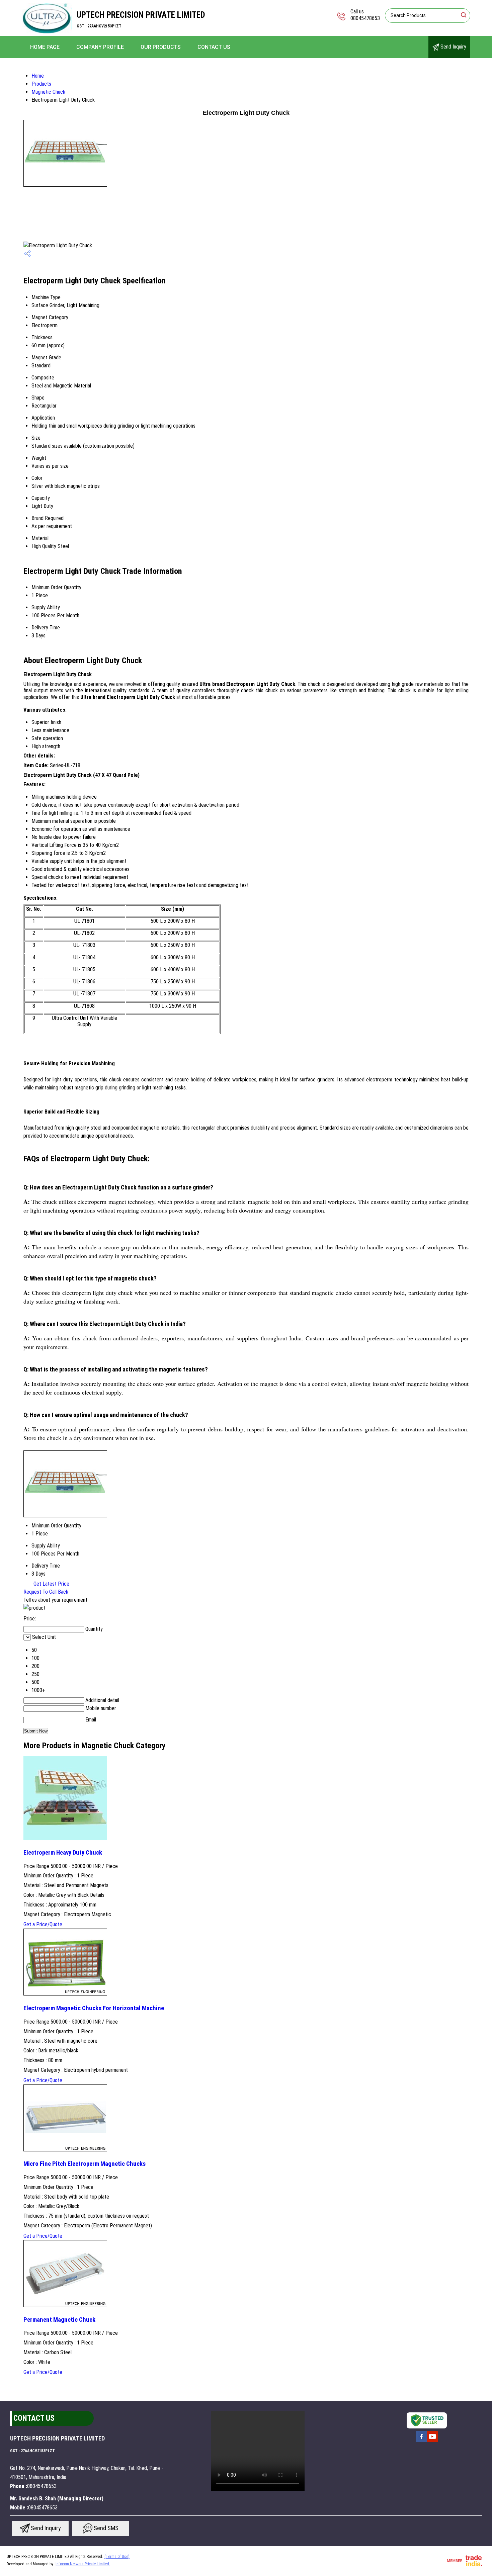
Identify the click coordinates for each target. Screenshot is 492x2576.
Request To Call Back (46, 1592)
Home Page (45, 47)
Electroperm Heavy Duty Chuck (63, 1853)
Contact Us (214, 47)
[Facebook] (421, 2441)
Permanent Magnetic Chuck (59, 2320)
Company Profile (100, 47)
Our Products (161, 47)
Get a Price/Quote (43, 1924)
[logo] (47, 32)
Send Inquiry (453, 47)
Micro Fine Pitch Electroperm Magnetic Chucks (85, 2164)
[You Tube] (432, 2441)
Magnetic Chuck (48, 92)
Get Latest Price (51, 1584)
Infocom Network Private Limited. (83, 2564)
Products (41, 84)
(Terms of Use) (117, 2557)
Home (38, 76)
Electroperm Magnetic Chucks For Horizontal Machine (94, 2008)
